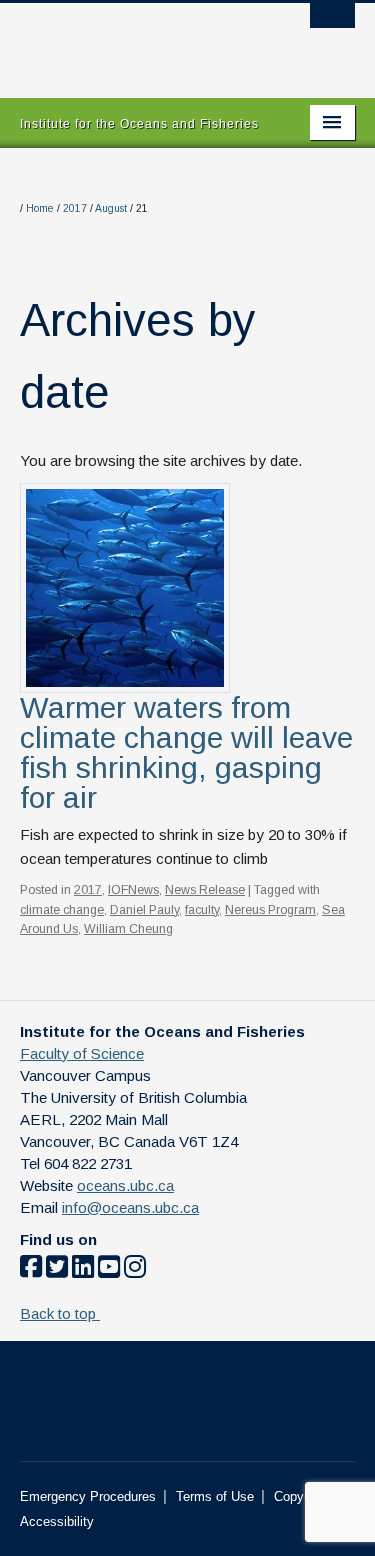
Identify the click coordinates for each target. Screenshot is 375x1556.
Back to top (60, 1313)
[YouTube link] (109, 1270)
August (111, 208)
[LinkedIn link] (83, 1270)
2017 (75, 208)
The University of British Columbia (137, 41)
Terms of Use (215, 1496)
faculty (202, 910)
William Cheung (128, 929)
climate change (62, 910)
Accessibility (57, 1521)
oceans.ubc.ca (125, 1185)
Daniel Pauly (144, 910)
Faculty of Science (82, 1053)
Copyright (301, 1496)
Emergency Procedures (88, 1496)
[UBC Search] (332, 25)
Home (40, 208)
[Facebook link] (31, 1270)
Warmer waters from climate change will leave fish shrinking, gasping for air (186, 752)
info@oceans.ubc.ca (130, 1207)
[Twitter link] (57, 1270)
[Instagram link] (135, 1270)
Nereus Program (270, 910)
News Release (205, 890)
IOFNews (133, 890)
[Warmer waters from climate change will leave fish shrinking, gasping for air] (125, 586)
